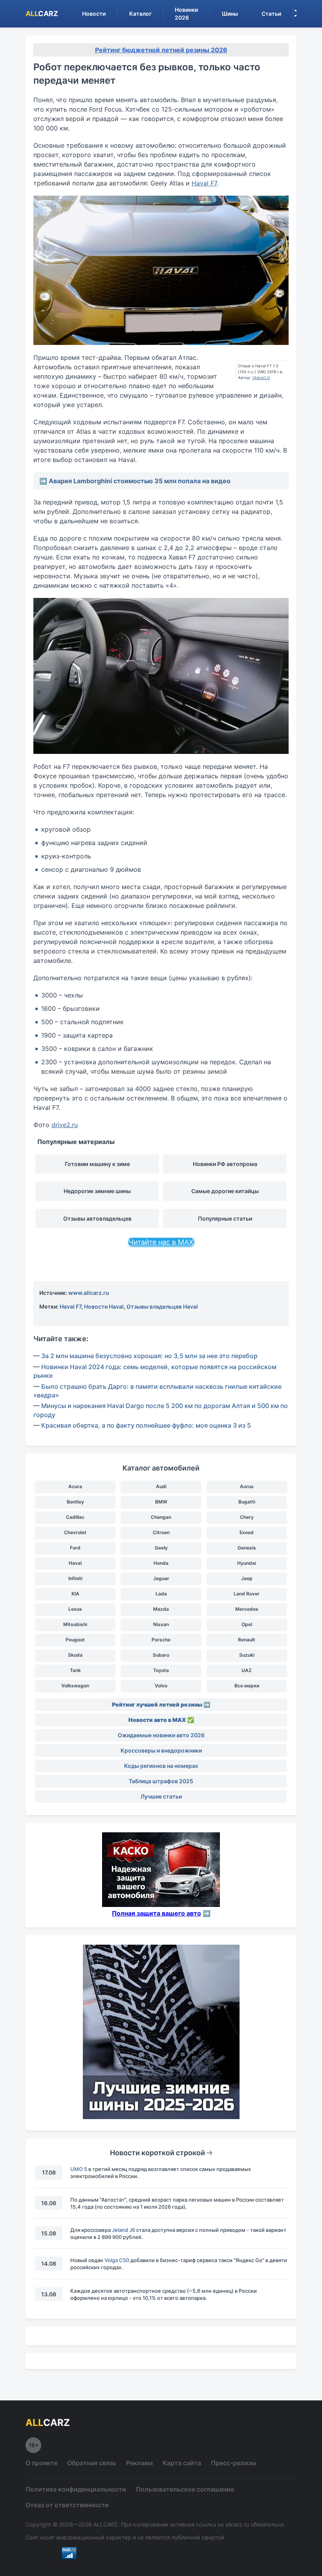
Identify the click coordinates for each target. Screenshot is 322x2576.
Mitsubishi (75, 1624)
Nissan (161, 1624)
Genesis (247, 1548)
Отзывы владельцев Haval (162, 1306)
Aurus (247, 1486)
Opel (247, 1624)
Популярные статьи (225, 1218)
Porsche (161, 1640)
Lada (161, 1594)
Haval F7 (204, 183)
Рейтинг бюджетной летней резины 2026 (161, 50)
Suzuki (247, 1655)
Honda (161, 1563)
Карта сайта (182, 2463)
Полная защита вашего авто (156, 1913)
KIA (75, 1594)
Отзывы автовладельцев (97, 1218)
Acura (75, 1486)
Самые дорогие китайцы (225, 1191)
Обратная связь (92, 2463)
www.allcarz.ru (89, 1293)
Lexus (75, 1609)
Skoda (75, 1655)
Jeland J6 (123, 2230)
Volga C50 (117, 2260)
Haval (75, 1563)
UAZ (247, 1670)
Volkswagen (75, 1686)
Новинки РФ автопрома (225, 1164)
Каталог (140, 14)
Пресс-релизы (234, 2463)
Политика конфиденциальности (76, 2489)
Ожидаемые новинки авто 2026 (161, 1735)
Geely (161, 1548)
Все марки (247, 1686)
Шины (230, 14)
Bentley (75, 1502)
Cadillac (75, 1517)
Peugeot (75, 1640)
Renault (247, 1640)
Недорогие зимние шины (97, 1191)
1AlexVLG (261, 378)
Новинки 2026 (186, 14)
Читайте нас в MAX (161, 1242)
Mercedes (247, 1609)
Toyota (161, 1670)
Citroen (161, 1532)
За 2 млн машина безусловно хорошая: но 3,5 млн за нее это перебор (149, 1356)
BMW (161, 1502)
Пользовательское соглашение (185, 2489)
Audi (161, 1486)
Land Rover (247, 1594)
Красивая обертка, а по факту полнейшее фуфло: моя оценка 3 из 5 (146, 1425)
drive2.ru (65, 1125)
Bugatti (247, 1502)
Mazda (161, 1609)
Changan (161, 1517)
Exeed (247, 1532)
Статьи (271, 14)
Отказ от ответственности (67, 2505)
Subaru (161, 1655)
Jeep (247, 1578)
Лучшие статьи (161, 1796)
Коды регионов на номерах (161, 1766)
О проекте (41, 2463)
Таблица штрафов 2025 (161, 1781)
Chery (247, 1517)
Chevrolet (75, 1532)
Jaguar (161, 1578)
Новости (94, 14)
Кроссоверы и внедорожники (161, 1750)
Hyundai (247, 1563)
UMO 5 (79, 2169)
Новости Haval (104, 1306)
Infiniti (75, 1578)
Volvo (161, 1686)
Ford (75, 1548)
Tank (75, 1670)
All (42, 14)
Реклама (139, 2463)
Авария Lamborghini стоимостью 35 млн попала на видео (140, 481)
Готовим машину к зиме (97, 1164)
